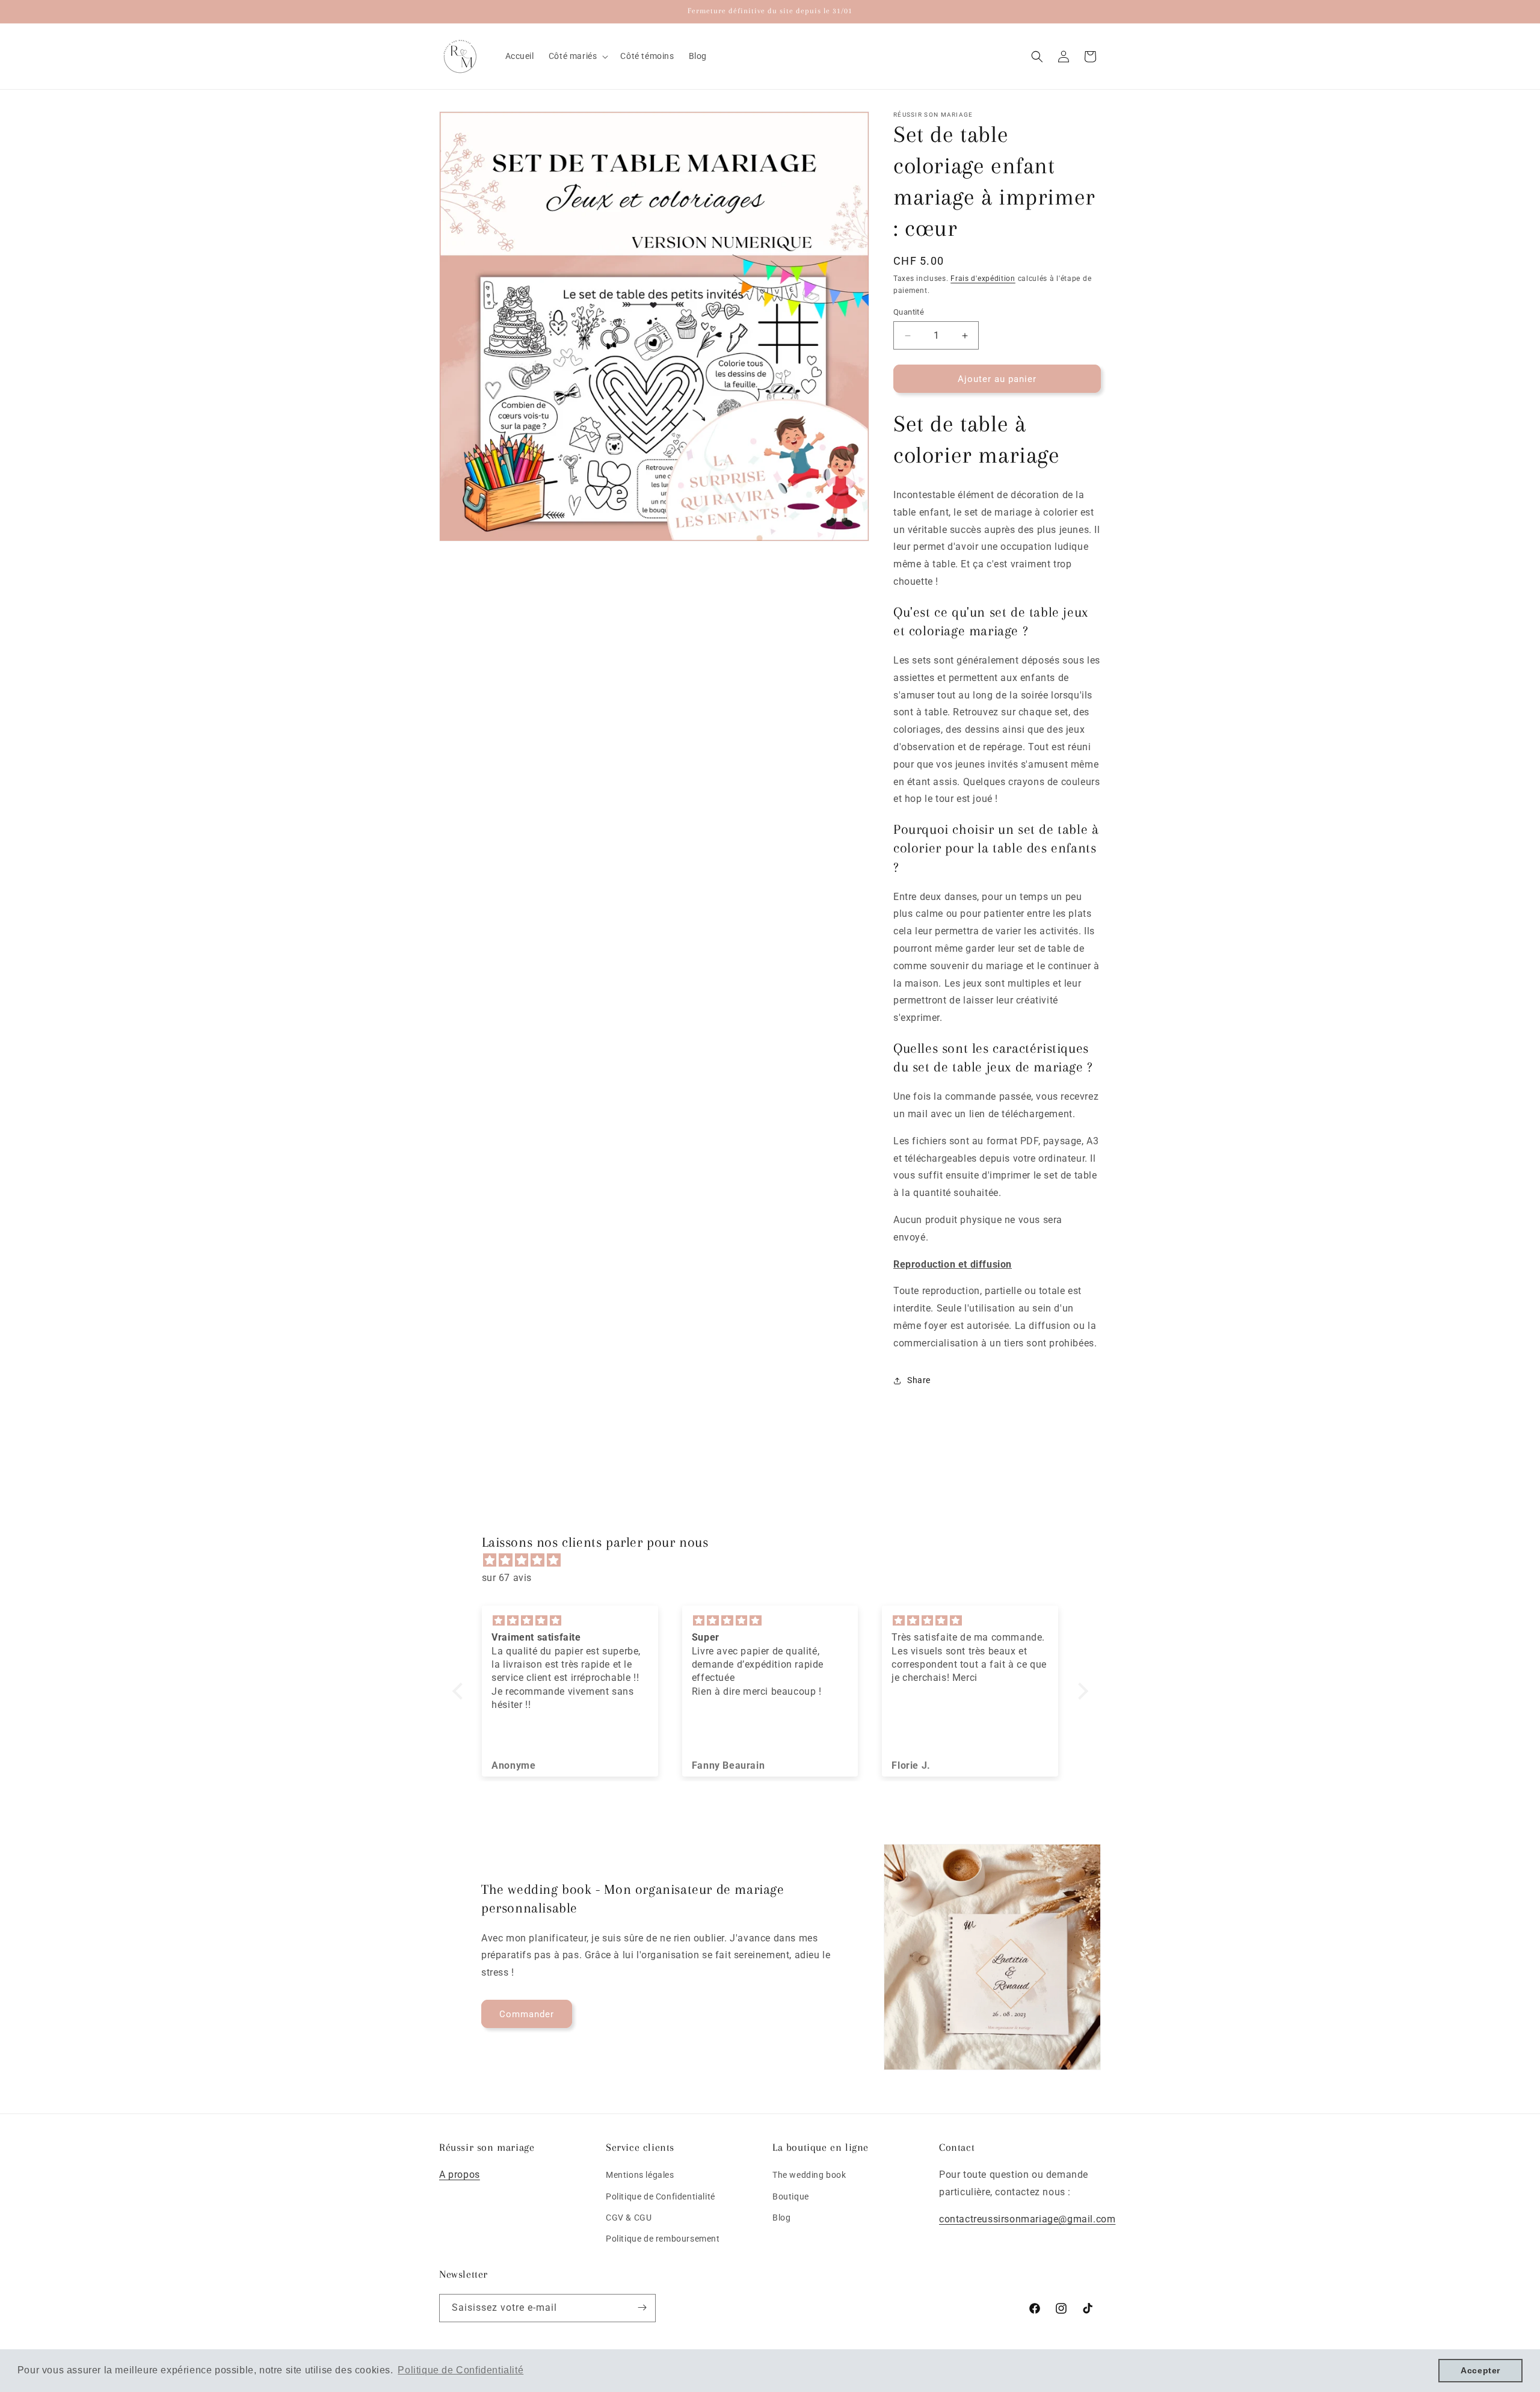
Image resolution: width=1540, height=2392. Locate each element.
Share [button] (919, 1380)
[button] (577, 56)
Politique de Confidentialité (661, 2196)
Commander (527, 2014)
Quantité (909, 312)
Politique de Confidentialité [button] (460, 2370)
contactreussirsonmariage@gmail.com (1027, 2219)
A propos (460, 2175)
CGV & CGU (629, 2218)
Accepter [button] (1480, 2370)
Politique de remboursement (663, 2239)
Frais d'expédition (983, 279)
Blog (781, 2218)
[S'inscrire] (642, 2307)
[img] (776, 1561)
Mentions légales (640, 2175)
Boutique (791, 2196)
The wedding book (809, 2175)
